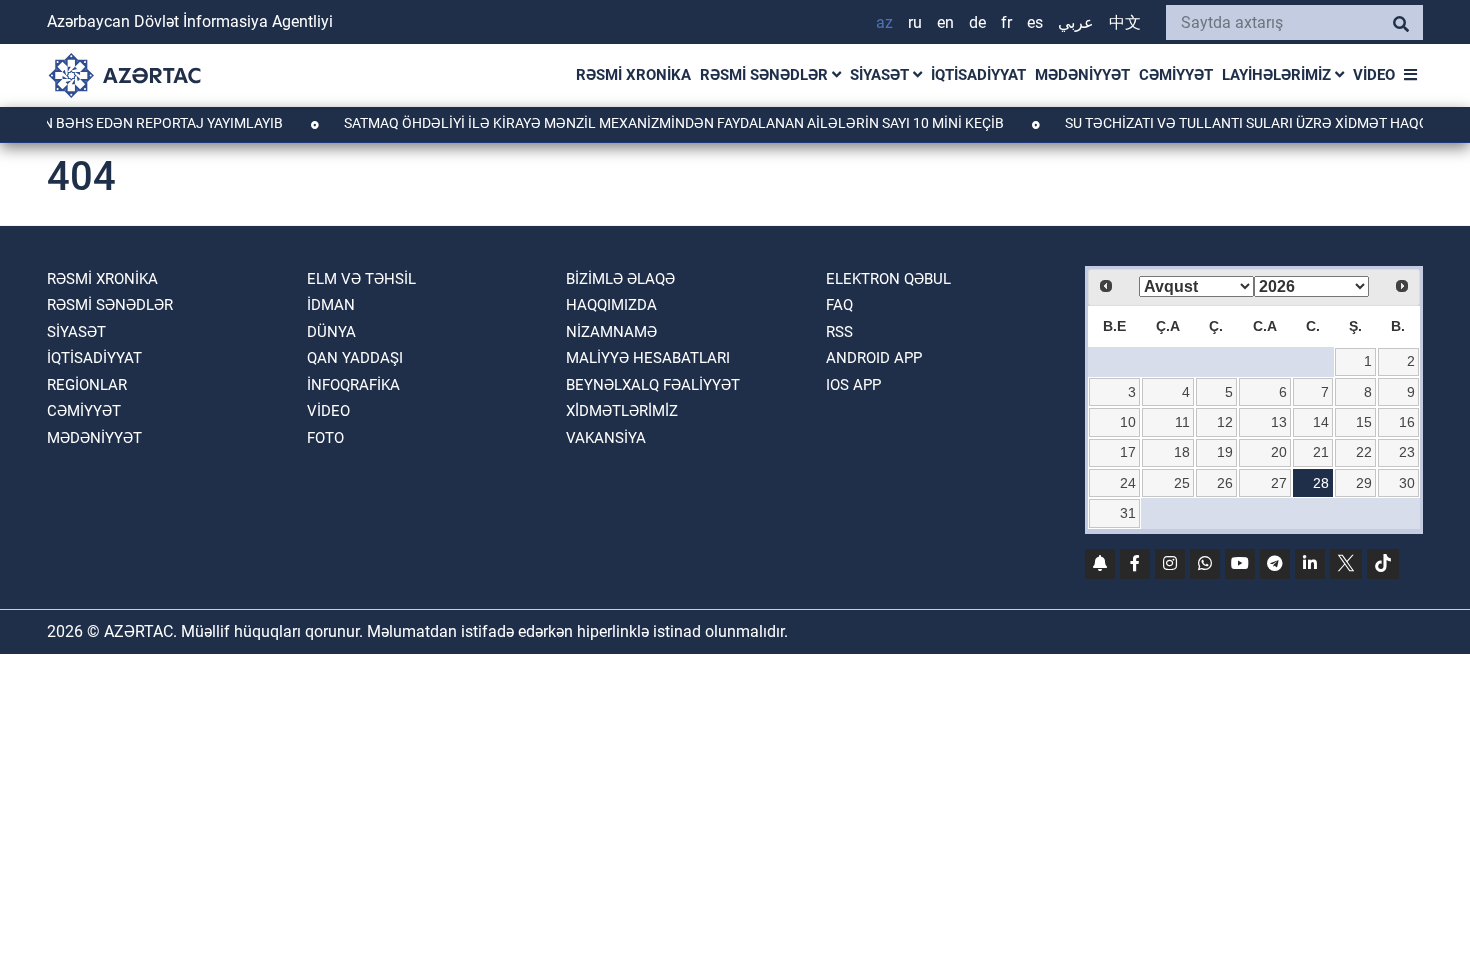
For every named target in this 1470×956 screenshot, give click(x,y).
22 (1364, 452)
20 (1279, 452)
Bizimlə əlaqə (620, 279)
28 (1321, 483)
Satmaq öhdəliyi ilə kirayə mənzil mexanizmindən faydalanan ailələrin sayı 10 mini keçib (662, 123)
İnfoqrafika (353, 385)
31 (1128, 513)
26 (1225, 483)
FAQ (839, 305)
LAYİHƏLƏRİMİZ (1278, 75)
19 (1225, 452)
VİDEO (1374, 75)
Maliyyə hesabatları (648, 358)
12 (1225, 422)
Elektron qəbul (888, 279)
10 (1128, 422)
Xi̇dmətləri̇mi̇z (622, 411)
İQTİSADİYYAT (978, 75)
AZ (884, 22)
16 (1407, 422)
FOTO (325, 438)
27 (1279, 483)
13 (1279, 422)
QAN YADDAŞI (355, 358)
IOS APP (853, 385)
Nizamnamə (611, 332)
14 (1321, 422)
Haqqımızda (611, 305)
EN (945, 22)
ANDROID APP (874, 358)
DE (977, 22)
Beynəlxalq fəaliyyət (653, 385)
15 (1364, 422)
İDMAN (331, 305)
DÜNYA (331, 332)
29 (1364, 483)
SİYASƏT (881, 75)
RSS (839, 332)
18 (1182, 452)
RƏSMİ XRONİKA (633, 75)
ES (1035, 22)
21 (1321, 452)
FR (1006, 22)
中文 (1125, 22)
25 (1182, 483)
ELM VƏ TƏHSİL (361, 279)
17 (1128, 452)
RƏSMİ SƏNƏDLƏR (766, 75)
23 (1407, 452)
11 (1182, 422)
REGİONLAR (87, 385)
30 (1407, 483)
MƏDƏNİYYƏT (1082, 75)
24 (1128, 483)
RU (915, 22)
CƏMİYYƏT (1176, 75)
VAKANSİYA (606, 438)
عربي (1076, 22)
